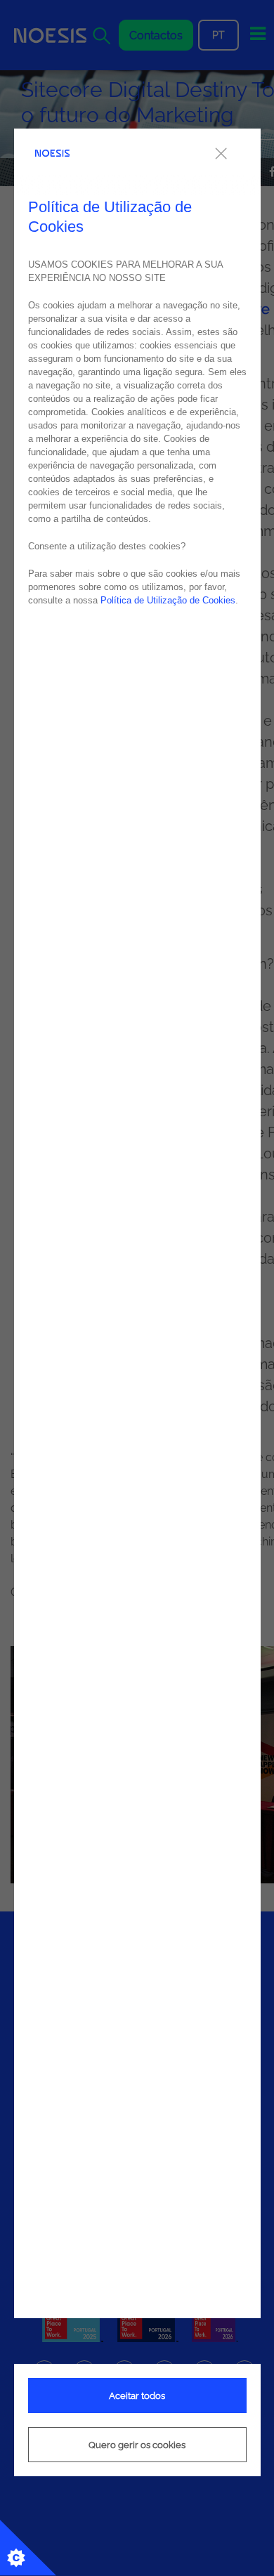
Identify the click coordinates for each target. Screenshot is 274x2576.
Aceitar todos (137, 2396)
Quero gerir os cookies (137, 2445)
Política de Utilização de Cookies (168, 600)
